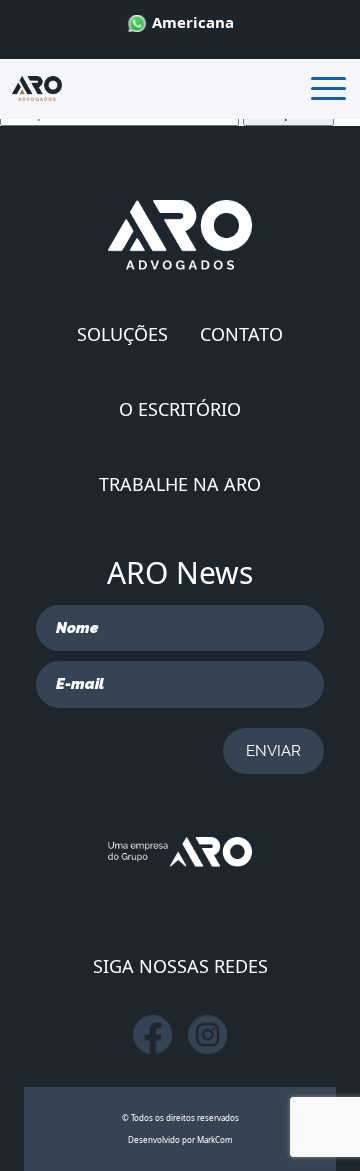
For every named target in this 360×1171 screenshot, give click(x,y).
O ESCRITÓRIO (180, 409)
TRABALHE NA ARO (180, 484)
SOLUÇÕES (122, 334)
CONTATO (241, 334)
